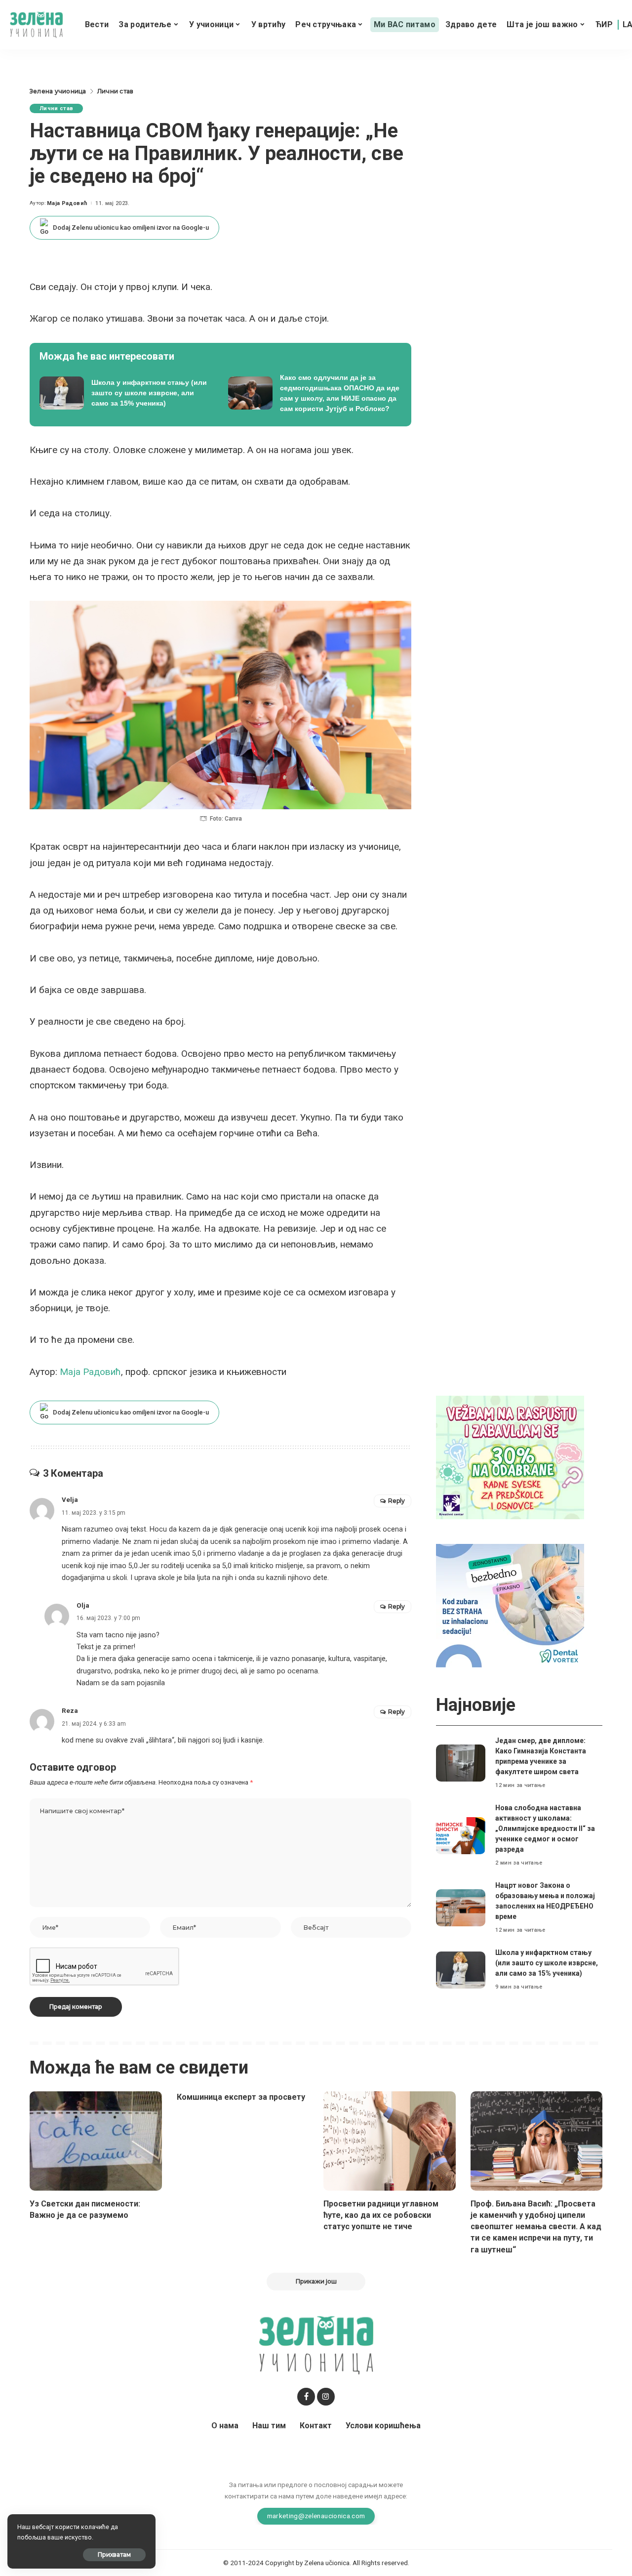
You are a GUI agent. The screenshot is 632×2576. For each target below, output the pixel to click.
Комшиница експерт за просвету (241, 2097)
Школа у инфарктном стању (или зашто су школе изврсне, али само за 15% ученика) (547, 1963)
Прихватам (114, 2555)
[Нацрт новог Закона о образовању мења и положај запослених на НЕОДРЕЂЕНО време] (461, 1908)
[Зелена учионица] (36, 25)
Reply (396, 1501)
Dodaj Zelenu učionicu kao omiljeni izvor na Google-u (131, 228)
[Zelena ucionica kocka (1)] (510, 1457)
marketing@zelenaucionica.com (316, 2516)
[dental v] (510, 1605)
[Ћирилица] (604, 25)
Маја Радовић (67, 203)
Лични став (56, 108)
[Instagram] (326, 2397)
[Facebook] (306, 2397)
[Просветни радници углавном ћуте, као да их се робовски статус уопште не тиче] (390, 2141)
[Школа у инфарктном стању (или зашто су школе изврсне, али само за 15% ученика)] (126, 393)
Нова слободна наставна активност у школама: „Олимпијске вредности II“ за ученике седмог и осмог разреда (545, 1828)
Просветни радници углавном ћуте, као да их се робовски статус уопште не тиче (381, 2215)
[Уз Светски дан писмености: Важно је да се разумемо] (96, 2141)
